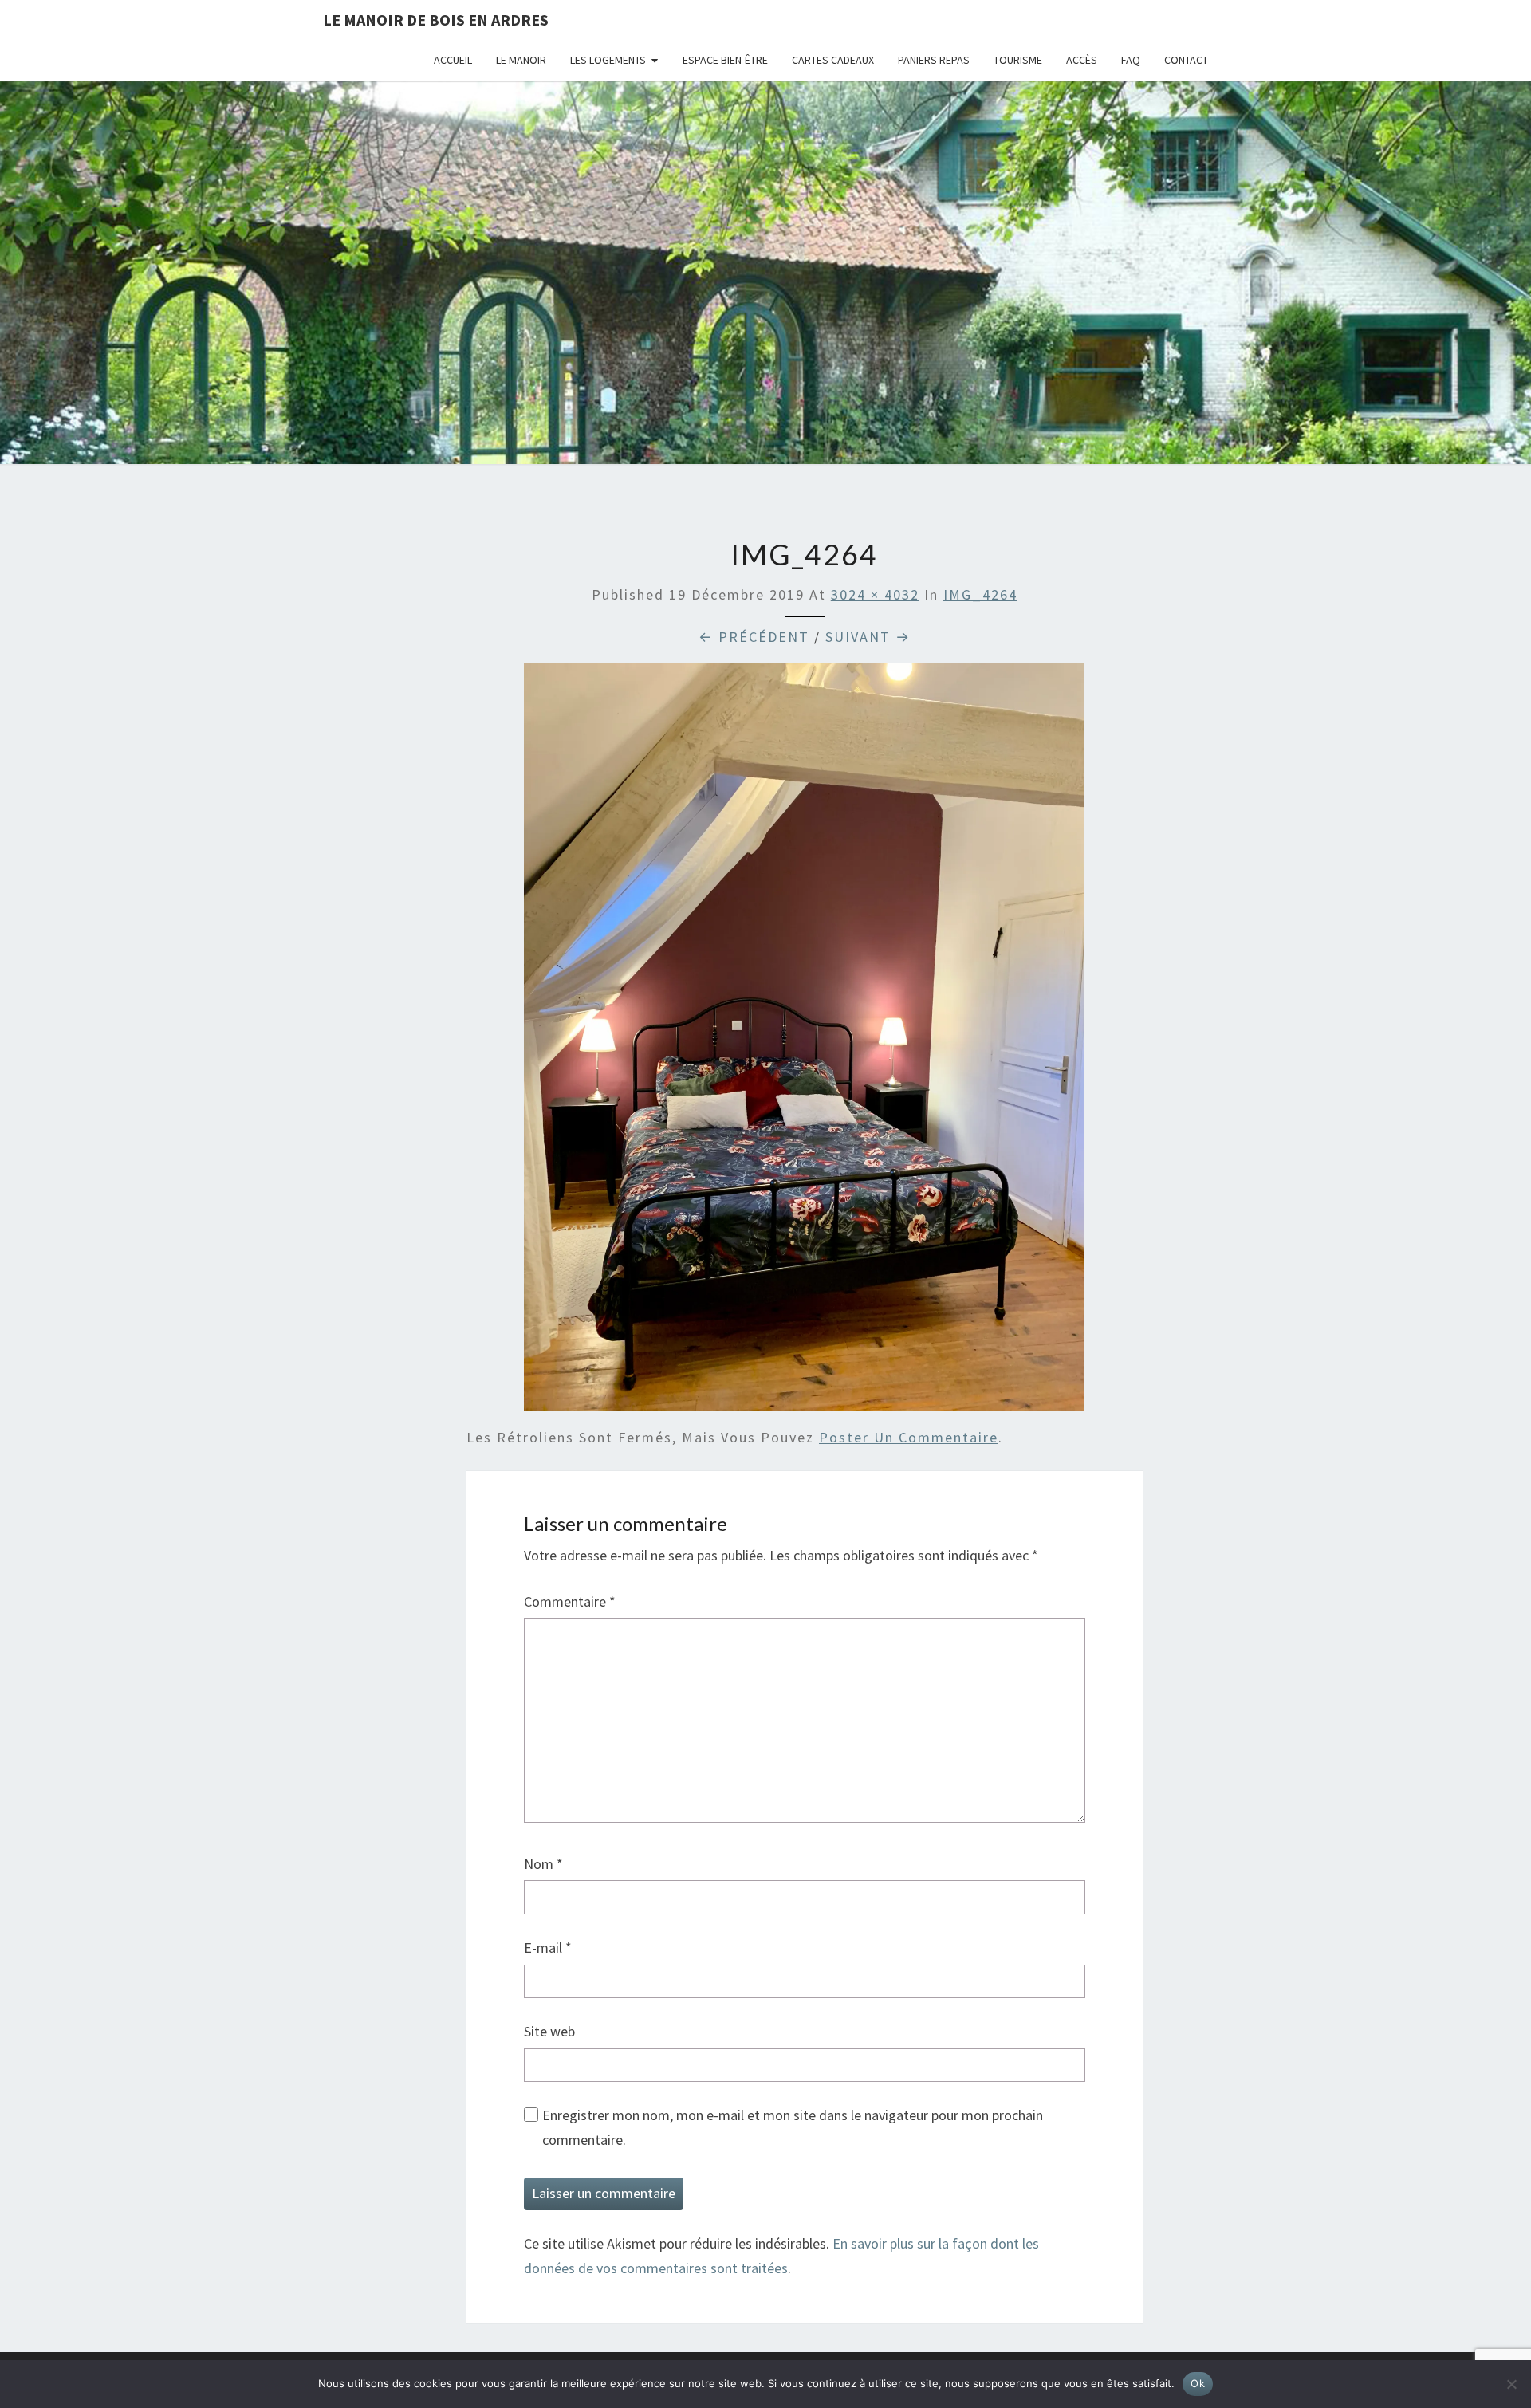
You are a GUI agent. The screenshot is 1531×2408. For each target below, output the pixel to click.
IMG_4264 (980, 594)
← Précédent (754, 637)
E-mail (548, 1948)
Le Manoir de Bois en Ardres (436, 20)
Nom (543, 1864)
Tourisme (1018, 60)
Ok (1198, 2383)
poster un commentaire (909, 1437)
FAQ (1131, 60)
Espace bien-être (725, 60)
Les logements (608, 60)
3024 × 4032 (875, 594)
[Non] (1511, 2384)
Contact (1186, 60)
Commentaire (570, 1601)
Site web (549, 2031)
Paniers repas (934, 60)
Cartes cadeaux (833, 60)
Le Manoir (521, 60)
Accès (1082, 60)
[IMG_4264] (804, 1043)
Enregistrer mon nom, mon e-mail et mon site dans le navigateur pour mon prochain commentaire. (793, 2127)
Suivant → (868, 637)
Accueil (453, 60)
